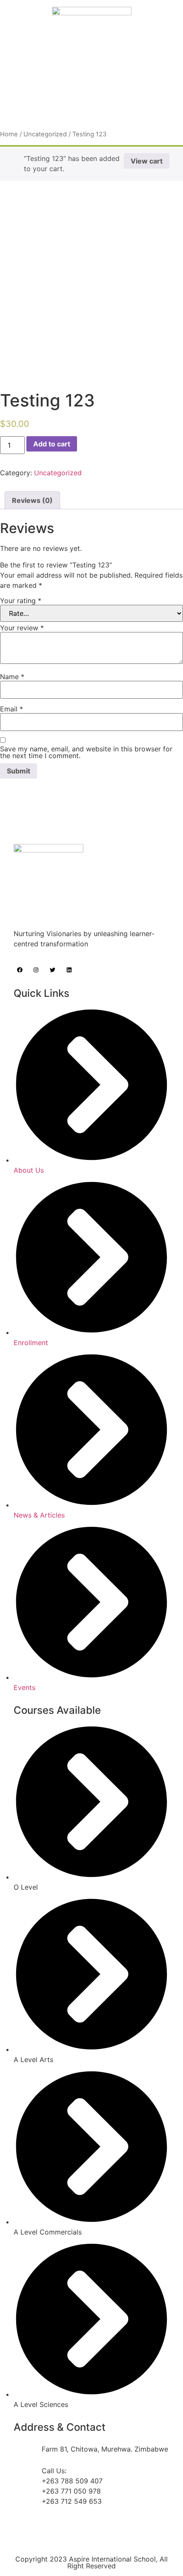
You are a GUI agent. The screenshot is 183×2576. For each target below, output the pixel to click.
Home (9, 134)
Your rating (21, 601)
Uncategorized (45, 134)
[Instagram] (36, 970)
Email (11, 709)
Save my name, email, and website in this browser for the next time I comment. (86, 752)
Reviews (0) (32, 500)
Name (12, 677)
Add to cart (52, 444)
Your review (22, 628)
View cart (147, 161)
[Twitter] (53, 970)
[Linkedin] (69, 970)
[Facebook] (20, 970)
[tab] (32, 500)
